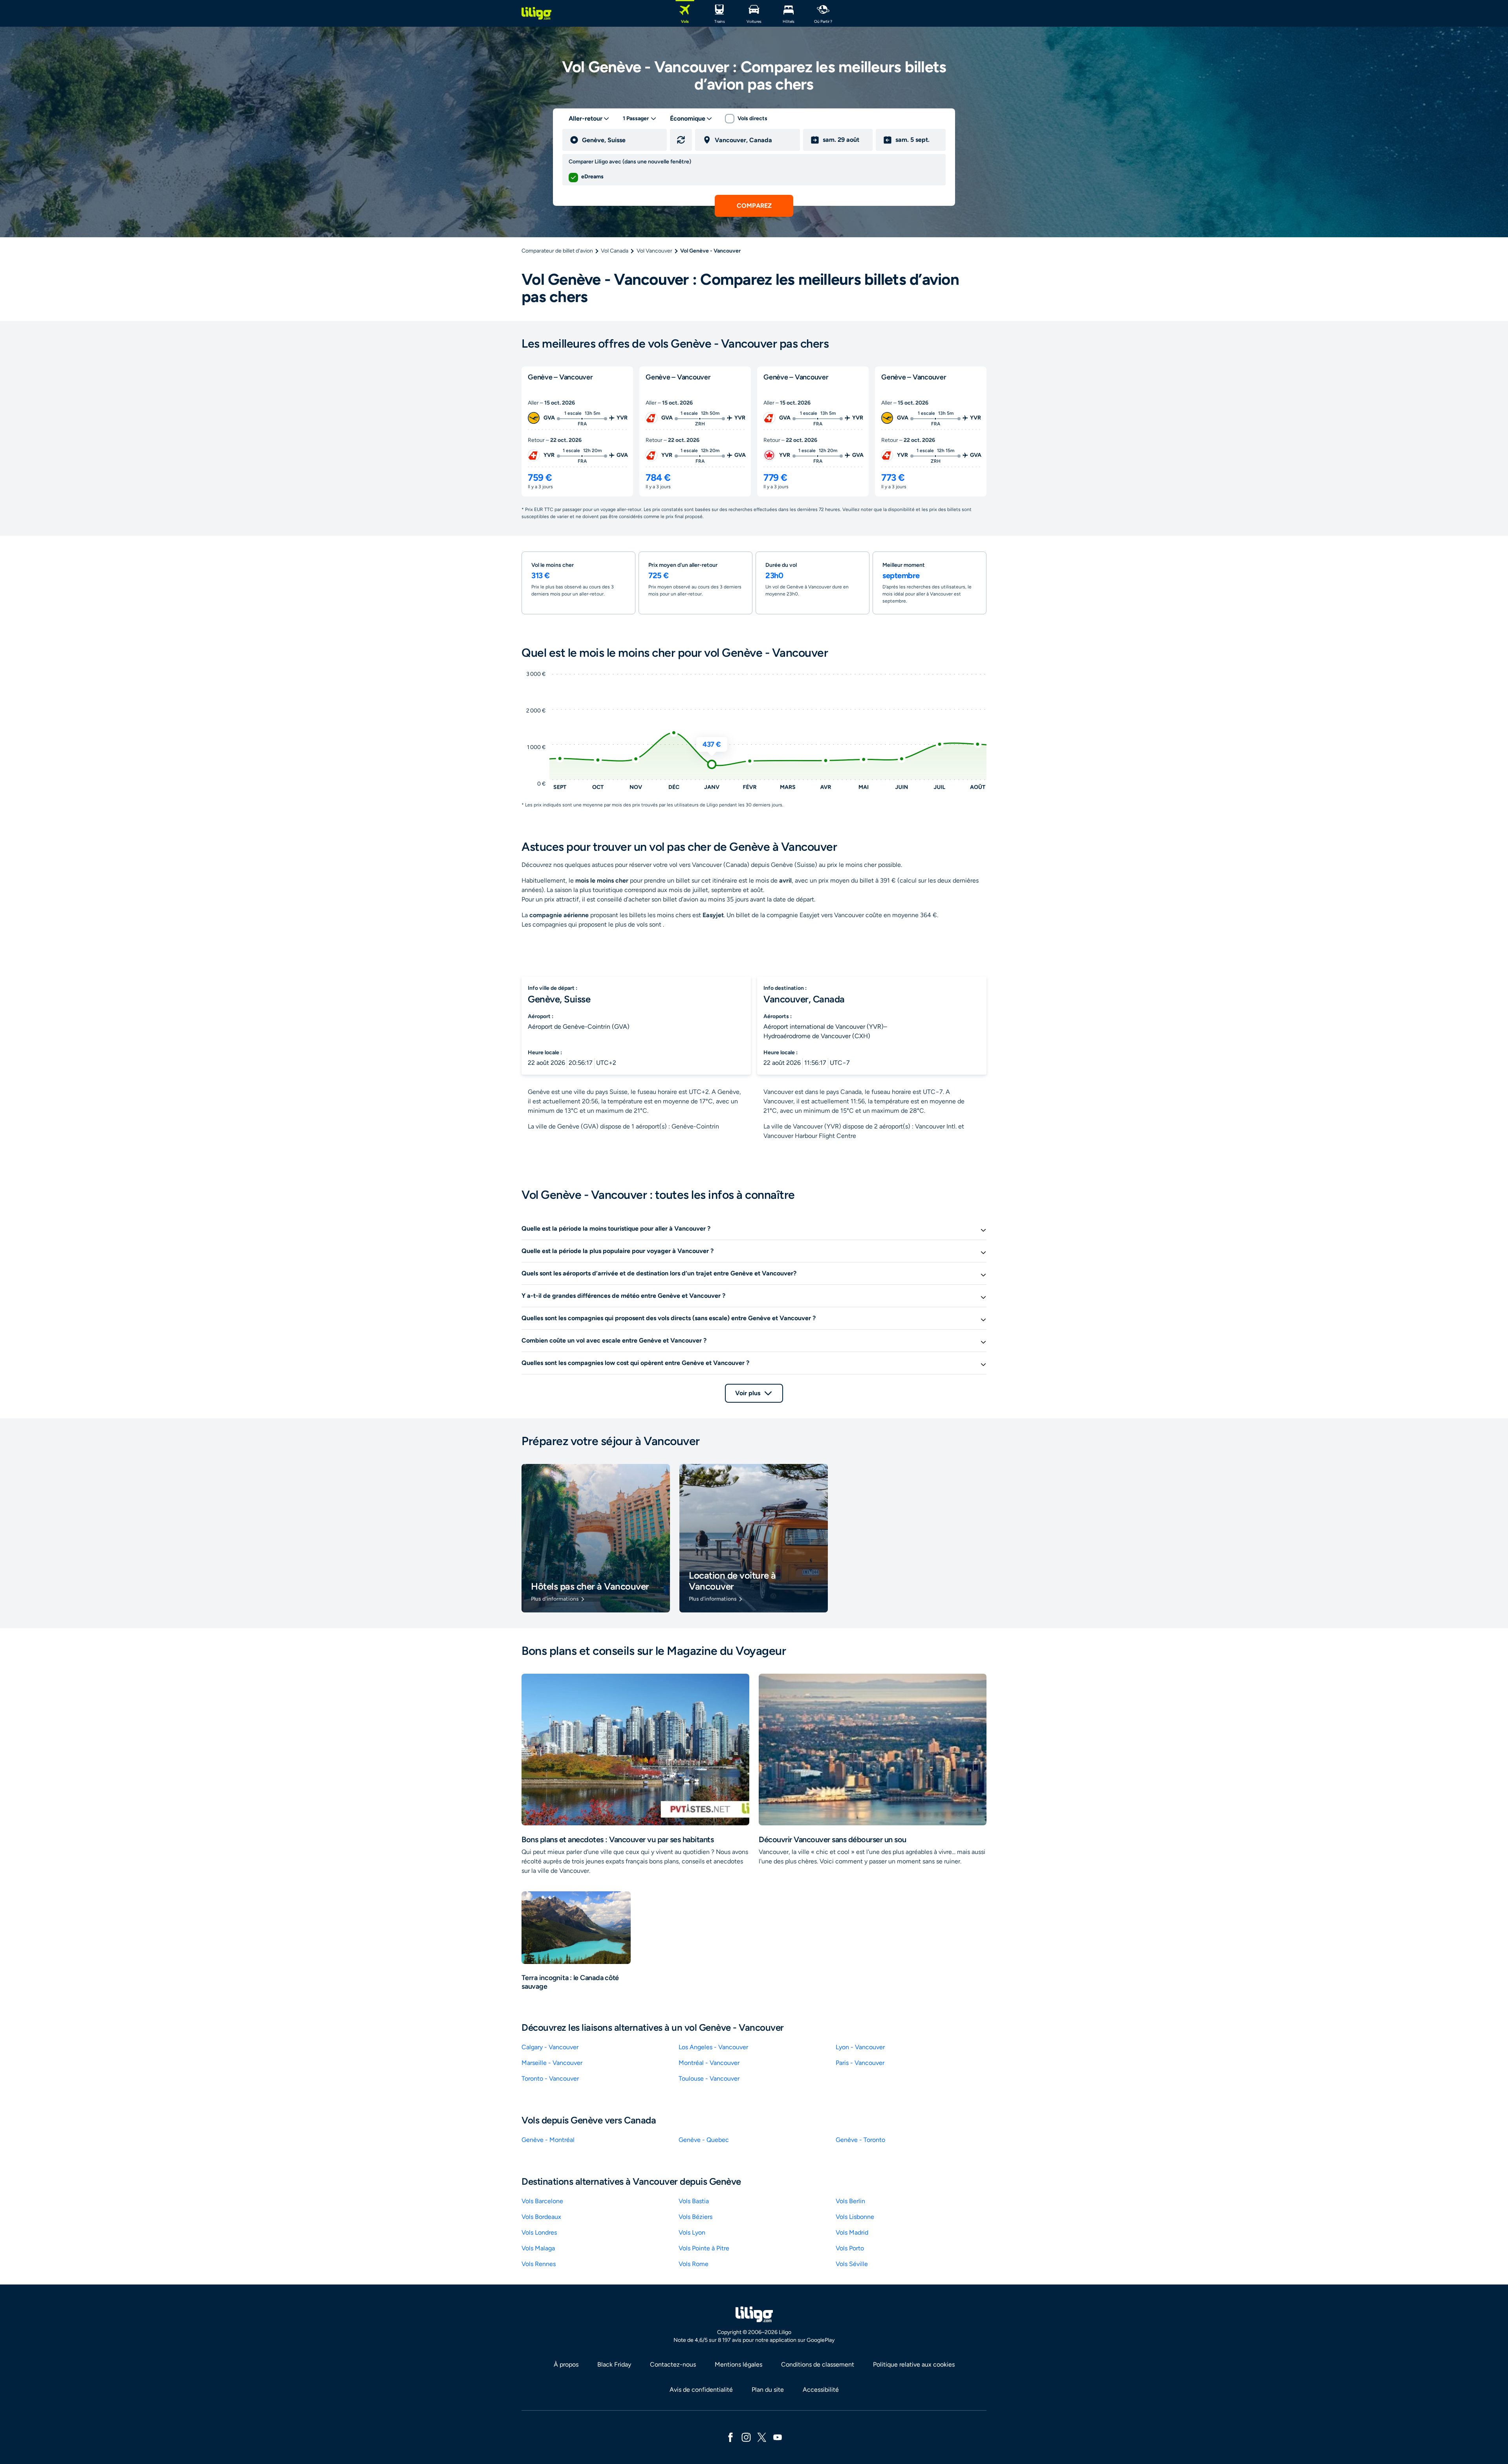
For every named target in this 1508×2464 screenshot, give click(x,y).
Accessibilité (821, 2390)
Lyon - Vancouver (860, 2047)
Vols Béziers (695, 2217)
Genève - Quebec (704, 2140)
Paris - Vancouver (860, 2063)
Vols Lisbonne (855, 2217)
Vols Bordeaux (541, 2217)
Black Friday (614, 2364)
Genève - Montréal (548, 2140)
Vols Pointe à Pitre (704, 2248)
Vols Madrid (852, 2232)
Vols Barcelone (542, 2201)
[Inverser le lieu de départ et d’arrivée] (681, 140)
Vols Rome (694, 2264)
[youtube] (778, 2437)
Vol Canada (615, 251)
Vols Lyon (692, 2232)
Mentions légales (738, 2364)
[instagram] (746, 2437)
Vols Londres (539, 2232)
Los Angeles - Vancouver (713, 2047)
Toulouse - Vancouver (709, 2078)
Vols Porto (850, 2248)
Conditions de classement (818, 2364)
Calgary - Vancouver (550, 2047)
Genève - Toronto (860, 2140)
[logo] (536, 13)
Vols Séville (852, 2264)
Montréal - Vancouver (709, 2063)
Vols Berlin (850, 2201)
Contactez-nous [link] (673, 2364)
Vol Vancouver (654, 251)
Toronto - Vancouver (550, 2078)
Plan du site (768, 2390)
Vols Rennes (539, 2264)
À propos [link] (566, 2364)
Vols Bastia (694, 2201)
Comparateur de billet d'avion (557, 251)
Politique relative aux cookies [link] (914, 2364)
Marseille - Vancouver (552, 2063)
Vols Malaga (538, 2248)
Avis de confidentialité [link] (701, 2390)
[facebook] (730, 2437)
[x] (762, 2437)
